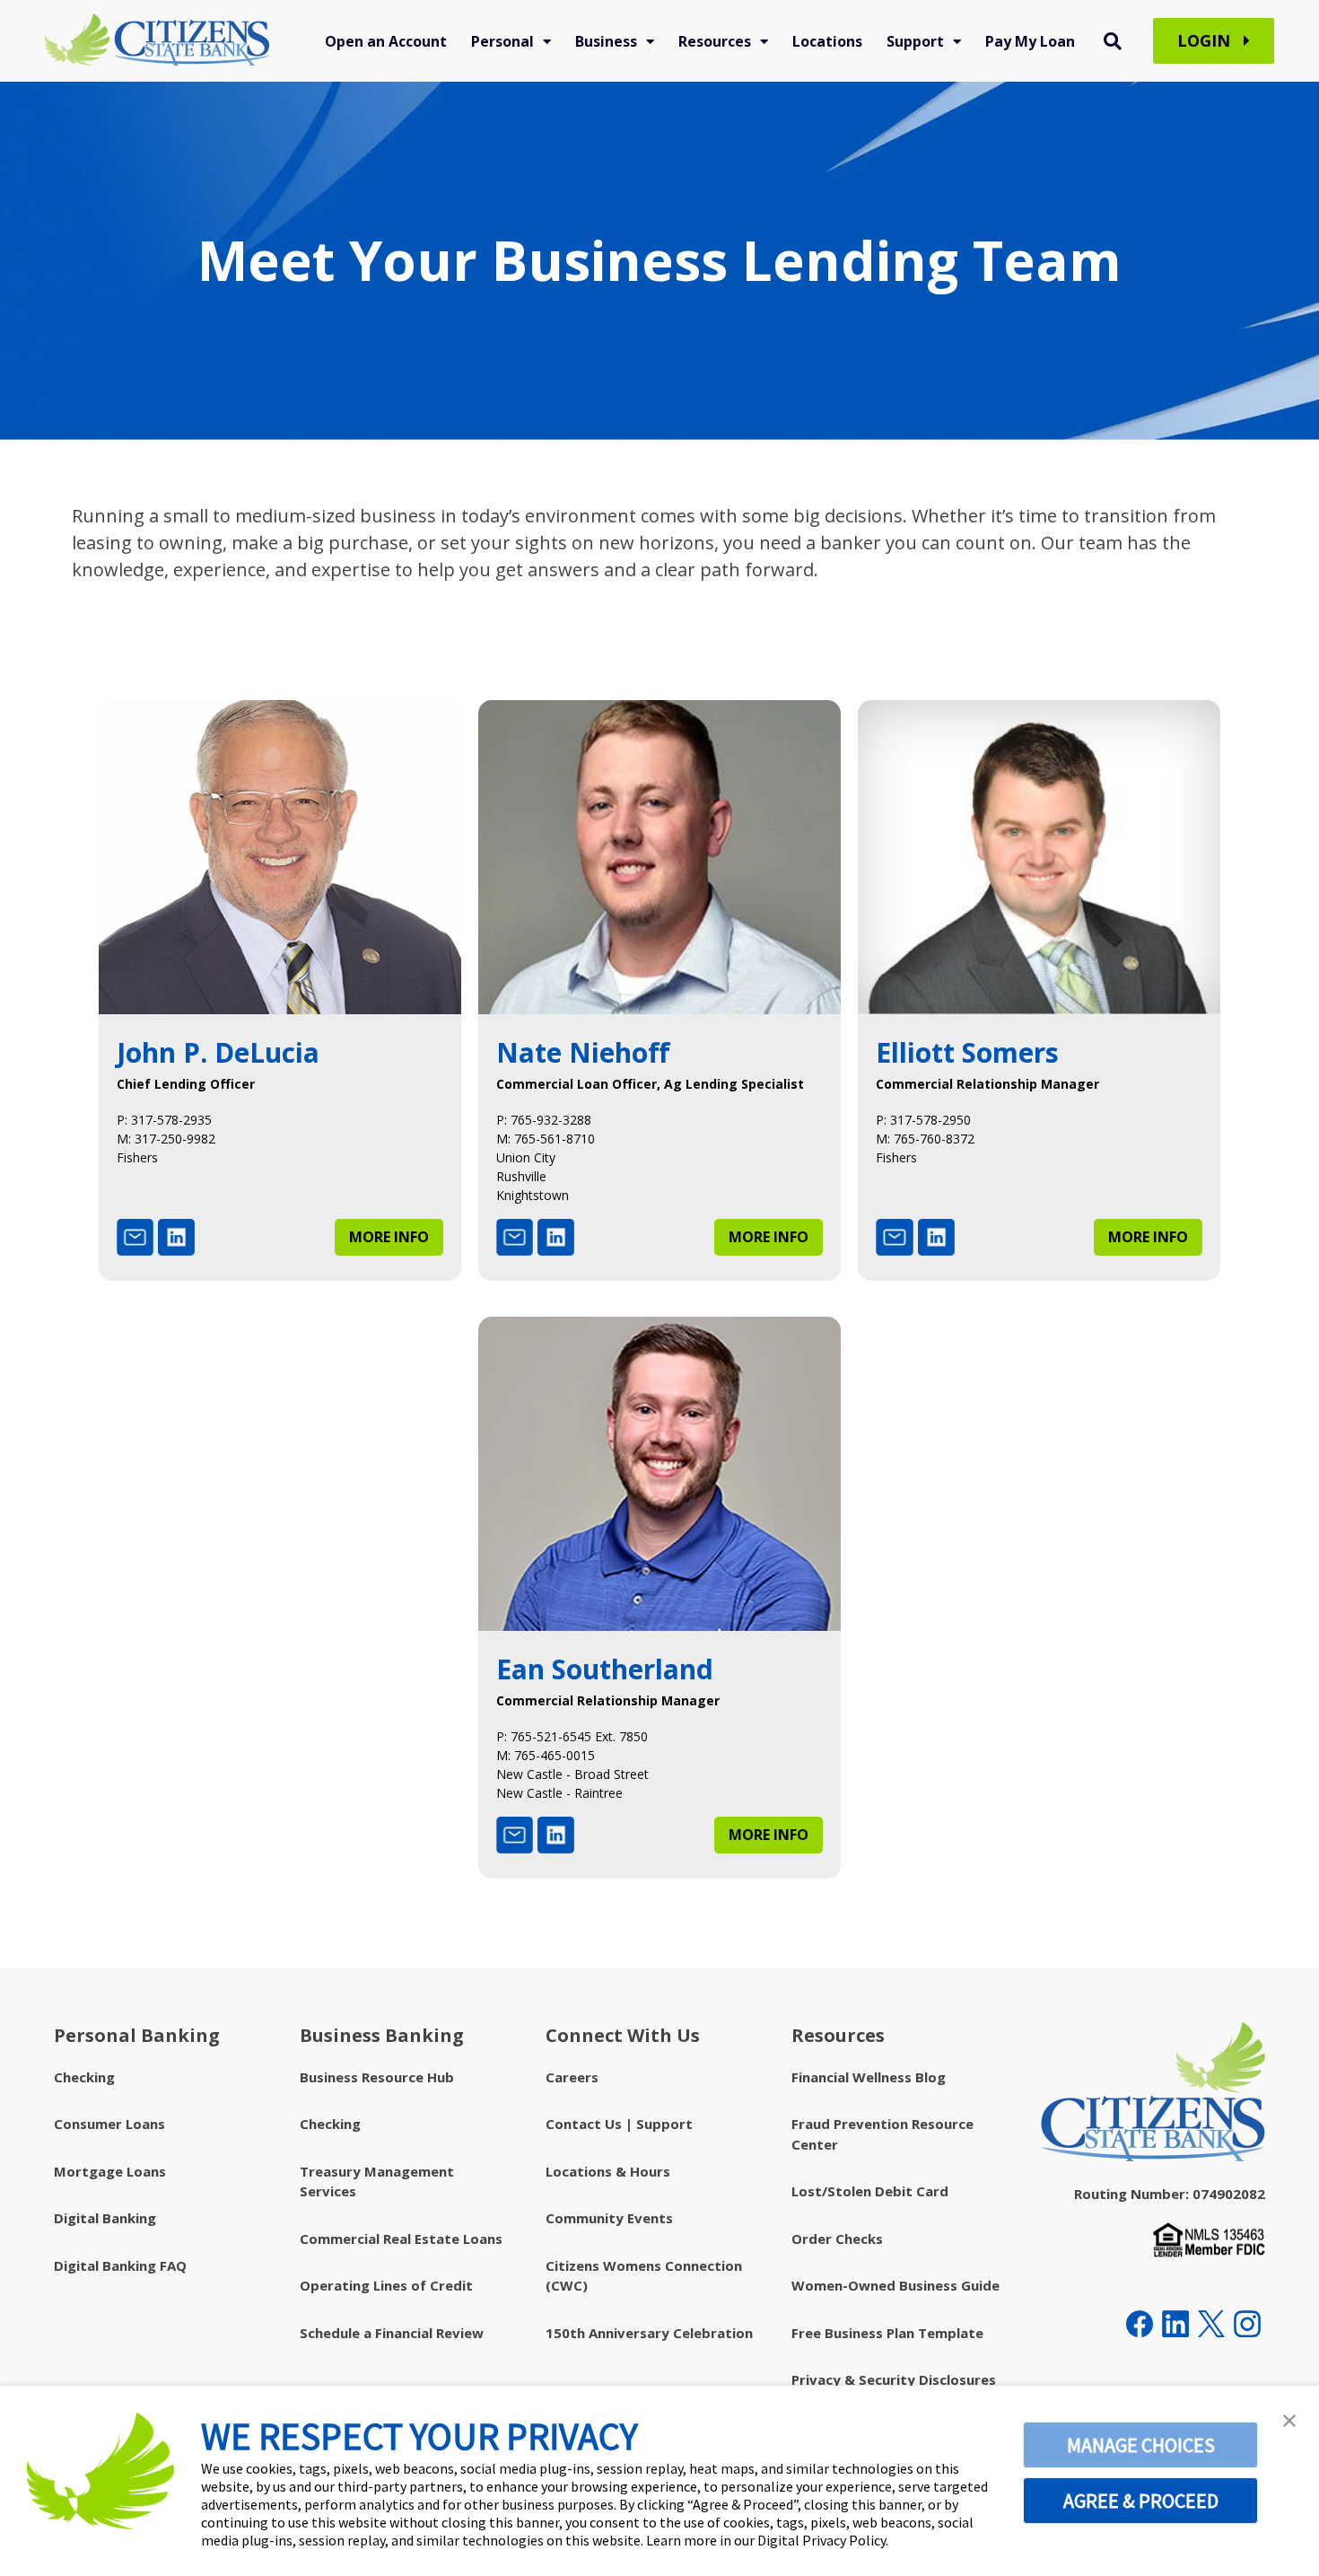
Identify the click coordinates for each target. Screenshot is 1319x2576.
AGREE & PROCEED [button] (1141, 2501)
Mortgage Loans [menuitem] (110, 2171)
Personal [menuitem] (502, 41)
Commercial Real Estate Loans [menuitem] (401, 2239)
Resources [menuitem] (715, 41)
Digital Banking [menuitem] (105, 2218)
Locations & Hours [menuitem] (608, 2171)
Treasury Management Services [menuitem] (377, 2182)
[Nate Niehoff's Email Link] (515, 1241)
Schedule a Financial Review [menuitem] (392, 2333)
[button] (1289, 2420)
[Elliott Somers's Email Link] (894, 1241)
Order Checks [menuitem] (837, 2239)
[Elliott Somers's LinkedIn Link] (936, 1241)
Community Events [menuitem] (609, 2218)
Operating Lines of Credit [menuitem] (386, 2285)
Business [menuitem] (606, 41)
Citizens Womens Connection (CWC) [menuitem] (644, 2276)
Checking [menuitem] (84, 2077)
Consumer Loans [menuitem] (109, 2124)
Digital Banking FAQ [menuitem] (120, 2265)
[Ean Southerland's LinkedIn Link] (556, 1839)
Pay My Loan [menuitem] (1030, 41)
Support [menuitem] (915, 41)
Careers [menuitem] (572, 2077)
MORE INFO (389, 1237)
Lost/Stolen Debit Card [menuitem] (870, 2191)
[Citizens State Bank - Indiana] (157, 41)
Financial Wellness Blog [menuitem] (869, 2077)
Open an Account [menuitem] (386, 41)
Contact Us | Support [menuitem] (619, 2124)
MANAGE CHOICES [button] (1141, 2445)
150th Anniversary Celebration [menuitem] (649, 2333)
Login (1206, 40)
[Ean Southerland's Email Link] (515, 1839)
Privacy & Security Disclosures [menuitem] (894, 2379)
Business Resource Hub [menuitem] (377, 2077)
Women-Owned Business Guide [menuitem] (895, 2285)
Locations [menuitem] (827, 41)
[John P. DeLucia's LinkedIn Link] (176, 1241)
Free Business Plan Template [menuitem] (887, 2333)
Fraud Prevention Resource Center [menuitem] (882, 2134)
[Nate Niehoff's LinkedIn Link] (556, 1241)
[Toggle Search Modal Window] (1113, 41)
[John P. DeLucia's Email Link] (135, 1241)
